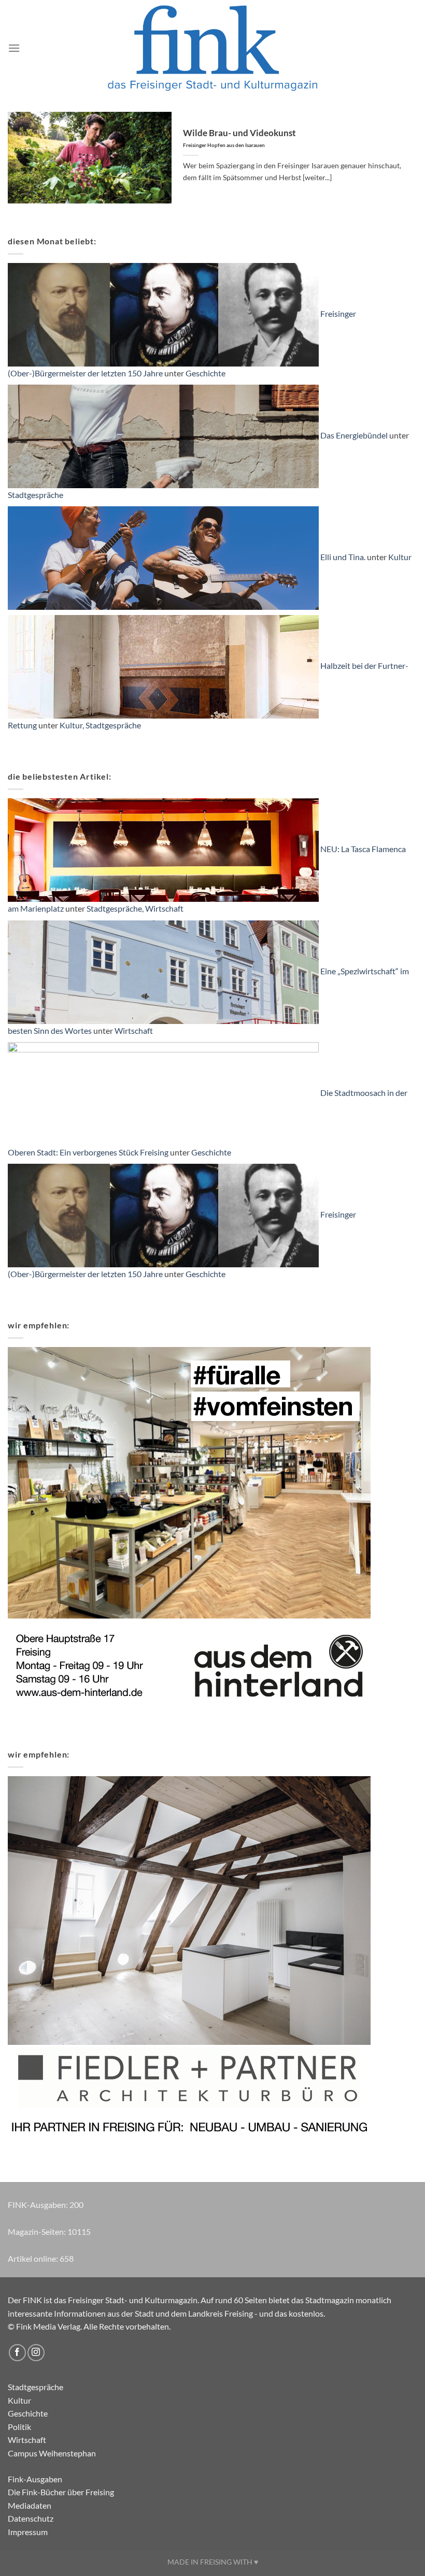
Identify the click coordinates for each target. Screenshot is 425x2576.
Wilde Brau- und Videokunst (239, 138)
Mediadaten (30, 2505)
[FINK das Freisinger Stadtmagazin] (212, 48)
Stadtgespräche (36, 495)
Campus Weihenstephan (52, 2453)
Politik (19, 2427)
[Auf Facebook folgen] (17, 2353)
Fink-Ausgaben (35, 2479)
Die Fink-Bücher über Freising (61, 2492)
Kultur (400, 557)
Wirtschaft (164, 908)
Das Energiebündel (354, 435)
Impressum (28, 2532)
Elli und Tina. (343, 557)
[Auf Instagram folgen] (36, 2353)
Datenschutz (31, 2518)
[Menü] (14, 48)
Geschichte (206, 373)
